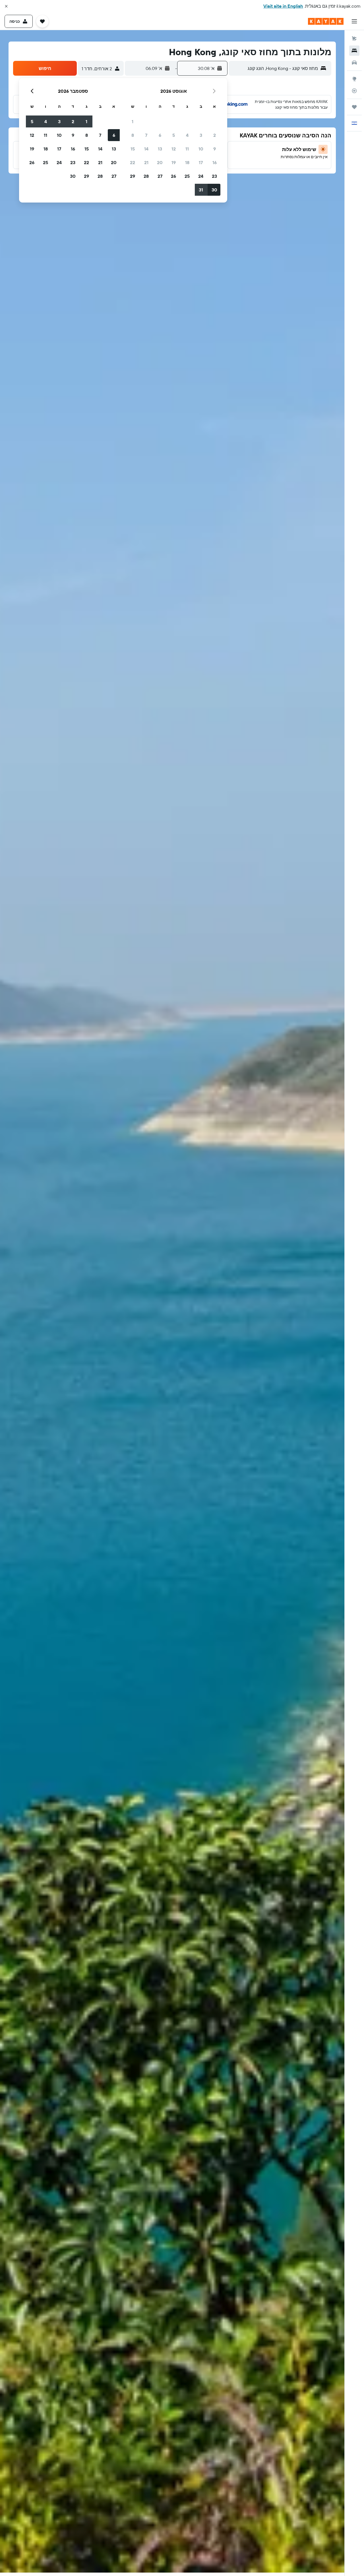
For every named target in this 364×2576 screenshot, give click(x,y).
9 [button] (215, 149)
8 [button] (133, 135)
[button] (6, 6)
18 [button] (187, 162)
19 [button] (174, 162)
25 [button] (187, 176)
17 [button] (201, 162)
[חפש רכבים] (354, 63)
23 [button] (214, 176)
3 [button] (201, 135)
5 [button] (174, 135)
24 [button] (201, 176)
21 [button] (146, 162)
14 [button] (146, 149)
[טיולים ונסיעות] (354, 107)
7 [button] (146, 135)
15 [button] (133, 149)
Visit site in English (283, 6)
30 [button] (214, 190)
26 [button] (173, 176)
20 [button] (160, 162)
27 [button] (160, 176)
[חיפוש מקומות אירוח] (354, 51)
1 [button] (133, 121)
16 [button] (215, 162)
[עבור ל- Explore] (354, 79)
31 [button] (201, 190)
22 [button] (133, 162)
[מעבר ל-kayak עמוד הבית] (326, 21)
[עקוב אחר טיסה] (354, 91)
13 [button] (160, 149)
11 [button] (187, 149)
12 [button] (174, 149)
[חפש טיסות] (354, 39)
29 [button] (133, 176)
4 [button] (187, 135)
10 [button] (201, 149)
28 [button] (146, 176)
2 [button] (215, 135)
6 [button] (160, 135)
